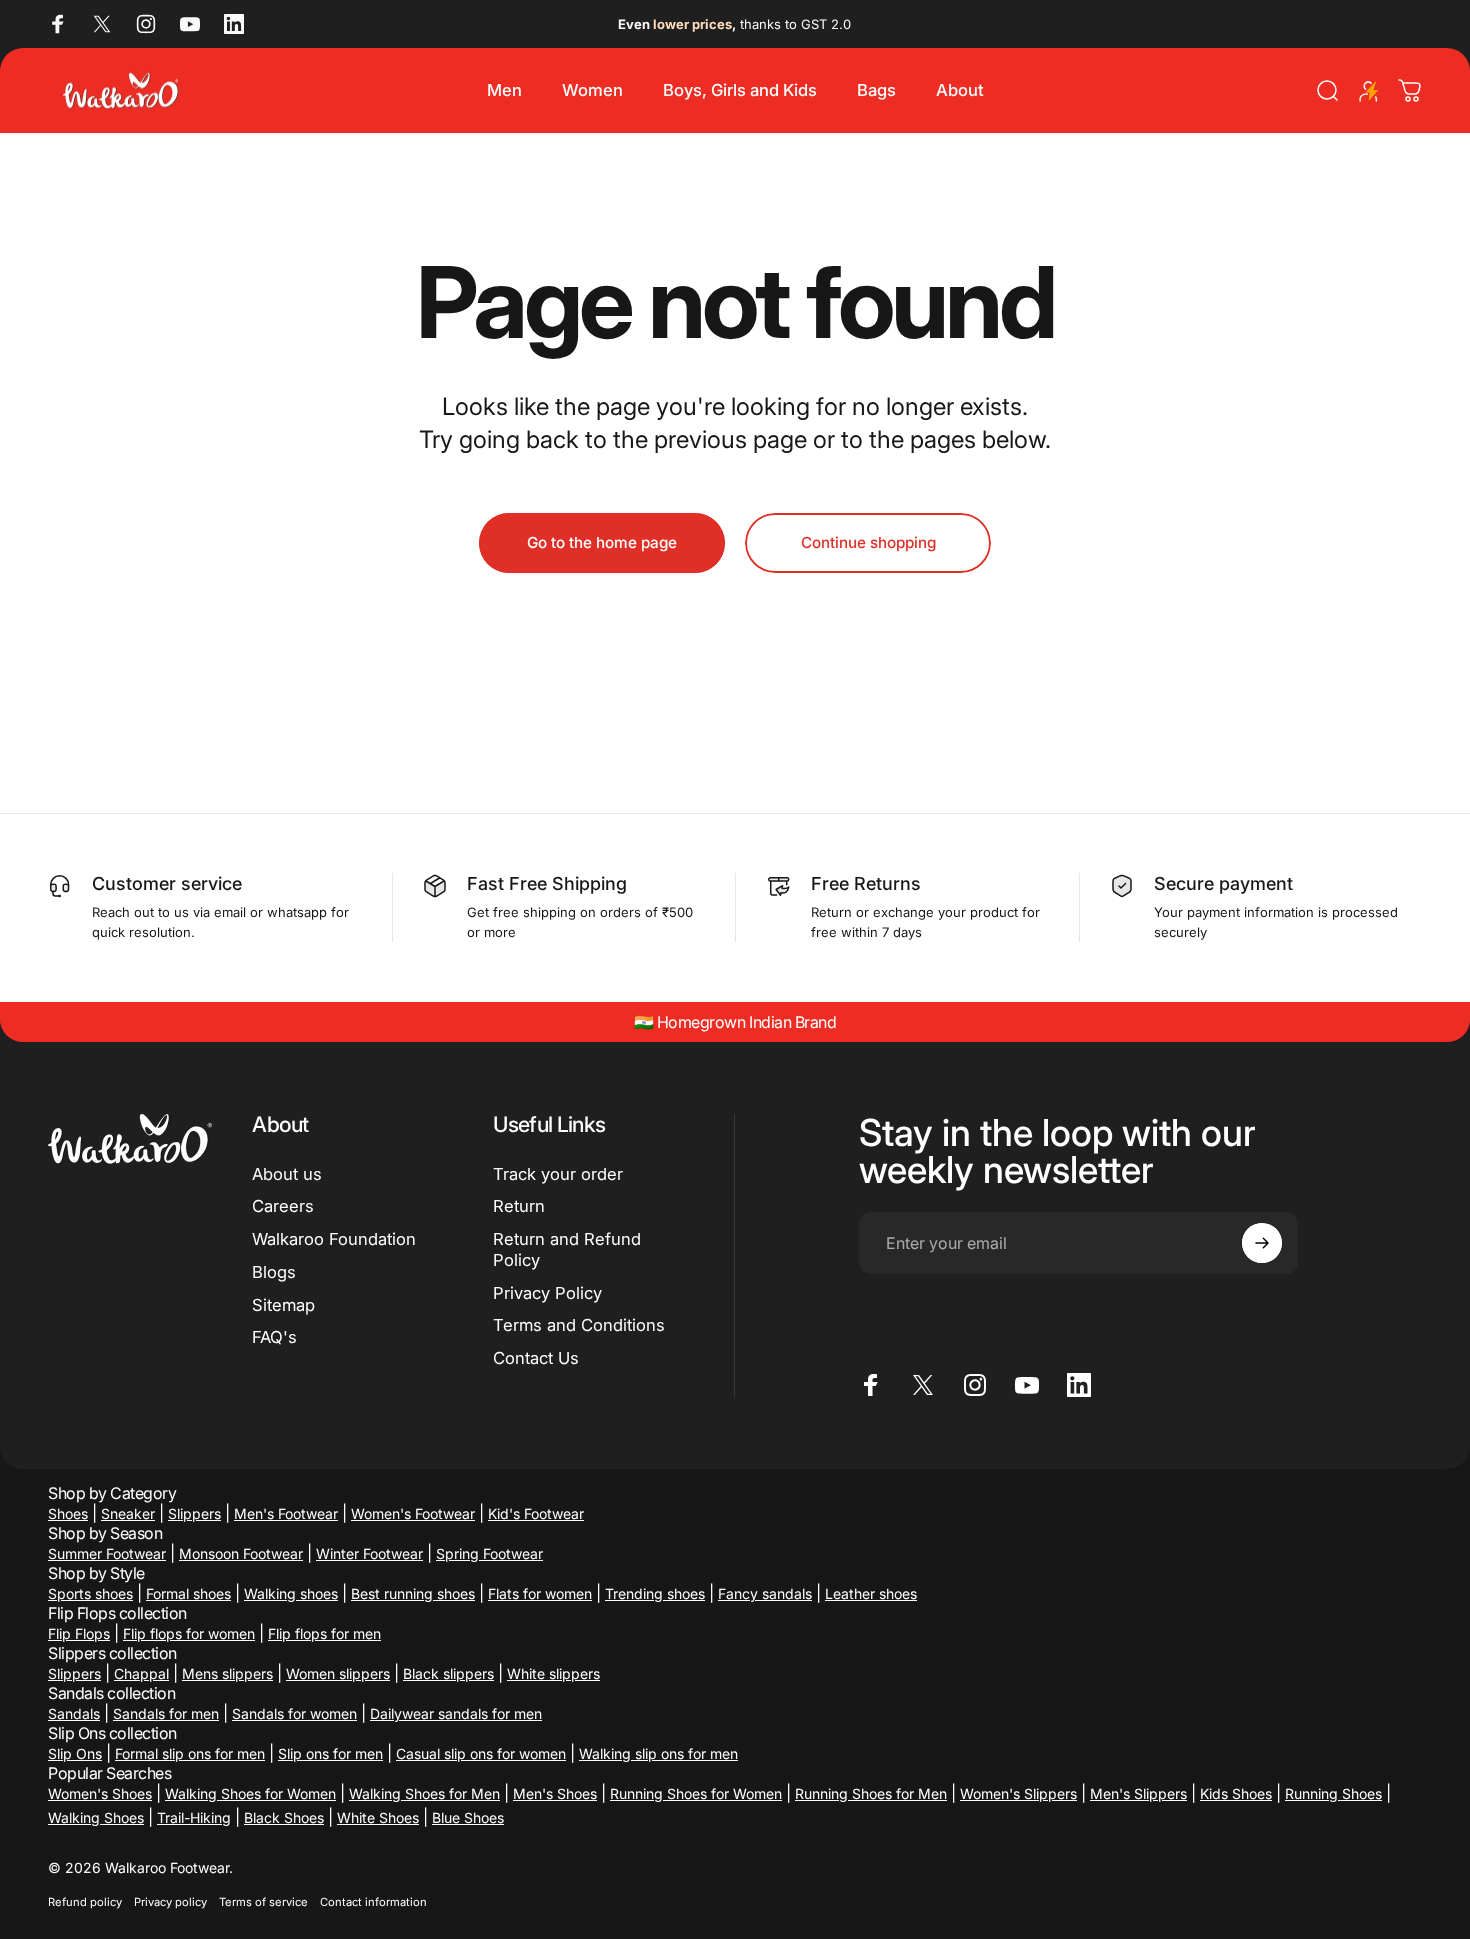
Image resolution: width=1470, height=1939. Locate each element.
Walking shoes (291, 1593)
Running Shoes (1333, 1793)
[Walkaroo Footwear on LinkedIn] (234, 24)
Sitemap (283, 1305)
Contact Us (536, 1358)
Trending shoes (655, 1593)
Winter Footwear (369, 1553)
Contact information (373, 1902)
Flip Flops (79, 1633)
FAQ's (274, 1337)
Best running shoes (413, 1593)
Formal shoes (188, 1593)
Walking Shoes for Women (250, 1793)
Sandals (74, 1713)
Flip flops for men (324, 1633)
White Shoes (378, 1817)
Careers (283, 1206)
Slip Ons (75, 1753)
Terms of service (263, 1902)
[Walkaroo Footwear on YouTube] (190, 24)
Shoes (68, 1513)
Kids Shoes (1236, 1793)
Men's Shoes (555, 1793)
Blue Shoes (468, 1817)
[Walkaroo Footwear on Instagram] (146, 24)
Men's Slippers (1138, 1793)
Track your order (558, 1174)
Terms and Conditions (579, 1325)
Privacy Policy (547, 1293)
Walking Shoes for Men (424, 1793)
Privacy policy (170, 1902)
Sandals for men (166, 1713)
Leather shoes (871, 1593)
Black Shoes (284, 1817)
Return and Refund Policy (567, 1249)
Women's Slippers (1018, 1793)
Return (519, 1206)
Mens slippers (227, 1673)
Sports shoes (90, 1593)
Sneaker (128, 1513)
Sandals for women (294, 1713)
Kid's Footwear (536, 1513)
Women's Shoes (100, 1793)
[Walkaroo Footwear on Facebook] (58, 24)
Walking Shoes (96, 1817)
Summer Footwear (107, 1553)
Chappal (141, 1673)
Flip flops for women (189, 1633)
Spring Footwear (489, 1553)
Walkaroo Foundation (334, 1239)
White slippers (553, 1673)
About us (287, 1174)
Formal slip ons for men (190, 1753)
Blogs (274, 1272)
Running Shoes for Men (871, 1793)
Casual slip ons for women (481, 1753)
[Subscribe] (1262, 1243)
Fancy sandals (765, 1593)
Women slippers (338, 1673)
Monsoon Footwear (241, 1553)
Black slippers (448, 1673)
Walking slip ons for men (658, 1753)
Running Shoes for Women (696, 1793)
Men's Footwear (286, 1513)
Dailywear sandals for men (456, 1713)
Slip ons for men (330, 1753)
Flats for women (540, 1593)
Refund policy (85, 1902)
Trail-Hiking (194, 1817)
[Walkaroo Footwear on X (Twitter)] (102, 24)
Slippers (194, 1513)
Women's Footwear (413, 1513)
